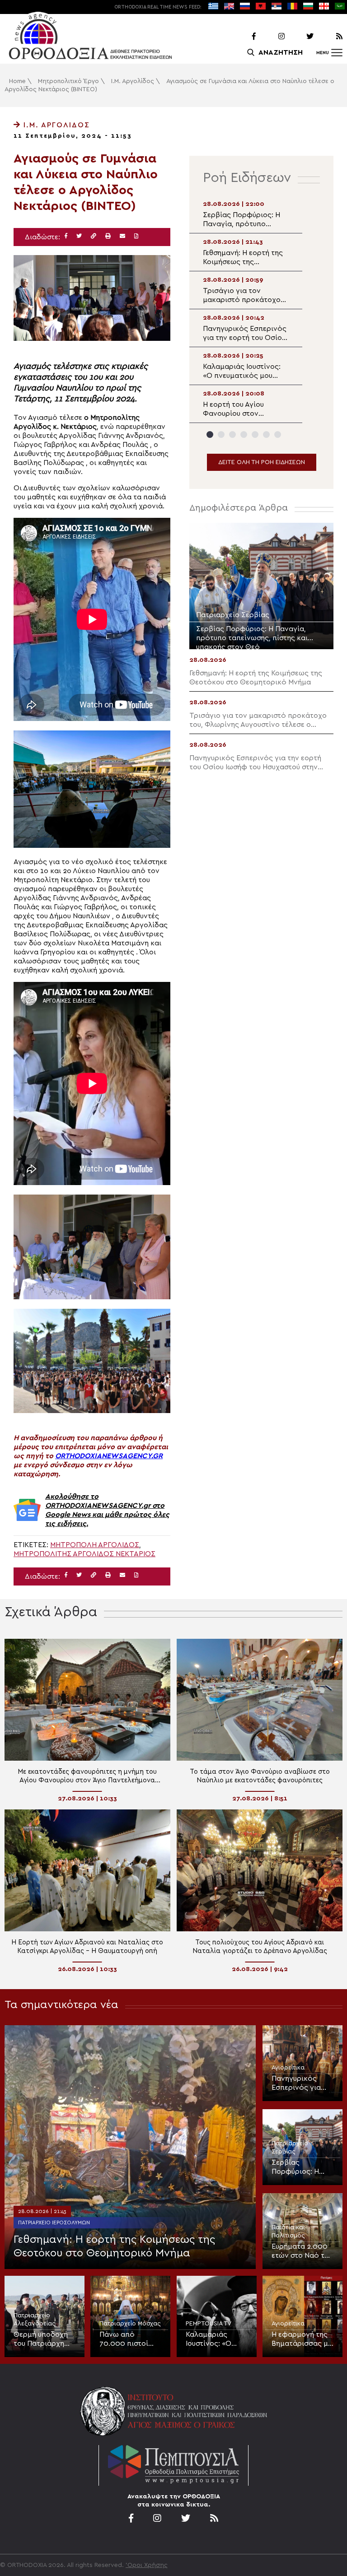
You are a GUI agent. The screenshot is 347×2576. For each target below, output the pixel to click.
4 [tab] (244, 435)
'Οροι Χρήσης (147, 2565)
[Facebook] (242, 37)
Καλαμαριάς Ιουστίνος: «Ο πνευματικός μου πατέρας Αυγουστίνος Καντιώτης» (215, 2339)
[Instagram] (271, 37)
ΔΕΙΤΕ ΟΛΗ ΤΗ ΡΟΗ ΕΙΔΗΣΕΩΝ (262, 462)
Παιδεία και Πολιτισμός (288, 2232)
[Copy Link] (94, 236)
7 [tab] (278, 435)
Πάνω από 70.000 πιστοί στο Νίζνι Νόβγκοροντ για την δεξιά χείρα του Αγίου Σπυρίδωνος (128, 2339)
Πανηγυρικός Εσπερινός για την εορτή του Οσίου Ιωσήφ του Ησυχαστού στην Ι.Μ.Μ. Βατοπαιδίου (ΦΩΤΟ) (300, 2083)
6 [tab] (266, 435)
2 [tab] (221, 435)
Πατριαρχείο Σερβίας (290, 2148)
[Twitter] (300, 37)
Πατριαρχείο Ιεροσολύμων (54, 2223)
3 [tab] (232, 435)
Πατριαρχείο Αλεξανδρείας (35, 2320)
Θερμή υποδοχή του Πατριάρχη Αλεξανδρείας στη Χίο (41, 2339)
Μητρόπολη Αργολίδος (95, 1545)
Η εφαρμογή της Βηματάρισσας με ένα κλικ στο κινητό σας (302, 2339)
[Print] (108, 236)
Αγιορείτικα (288, 2068)
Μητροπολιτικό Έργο (68, 81)
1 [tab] (210, 435)
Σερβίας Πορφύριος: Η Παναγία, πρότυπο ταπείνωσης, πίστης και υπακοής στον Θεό (295, 2167)
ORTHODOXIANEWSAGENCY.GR (109, 1456)
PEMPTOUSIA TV (209, 2324)
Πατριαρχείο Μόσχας (130, 2324)
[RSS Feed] (329, 37)
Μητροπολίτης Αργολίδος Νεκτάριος (84, 1554)
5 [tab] (255, 435)
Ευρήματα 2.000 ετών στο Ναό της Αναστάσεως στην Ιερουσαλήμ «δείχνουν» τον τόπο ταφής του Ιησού (302, 2251)
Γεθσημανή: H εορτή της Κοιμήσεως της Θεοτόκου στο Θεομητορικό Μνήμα (114, 2246)
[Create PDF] (136, 236)
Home (17, 81)
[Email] (122, 236)
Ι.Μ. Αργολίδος (133, 81)
